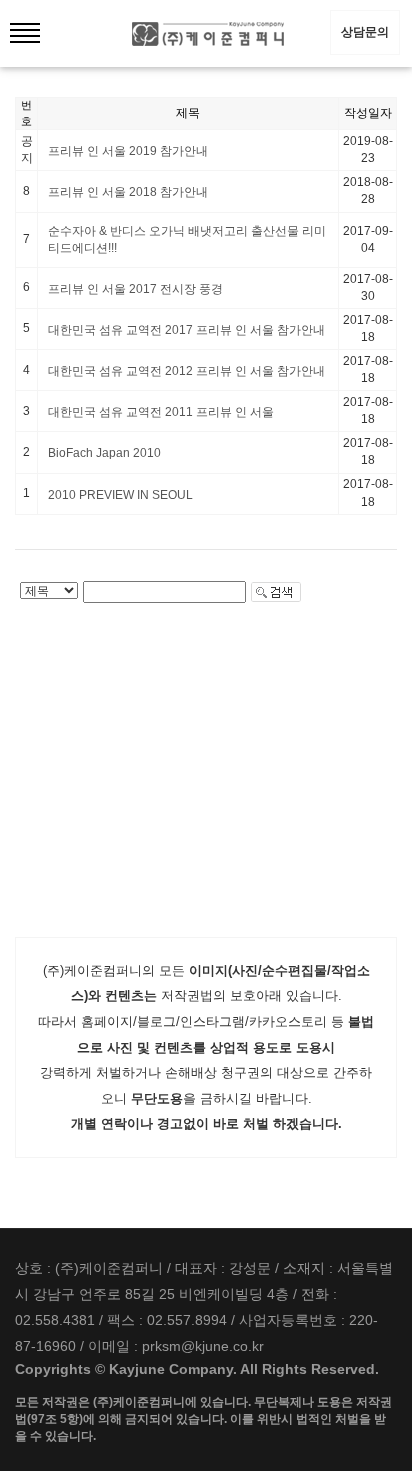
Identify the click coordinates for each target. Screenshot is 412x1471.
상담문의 (365, 32)
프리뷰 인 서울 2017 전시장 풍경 (135, 289)
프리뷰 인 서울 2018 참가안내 (128, 192)
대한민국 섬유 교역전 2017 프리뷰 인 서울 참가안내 (186, 330)
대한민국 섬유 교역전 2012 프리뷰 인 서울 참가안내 (186, 371)
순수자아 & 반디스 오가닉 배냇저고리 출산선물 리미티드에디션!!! (187, 239)
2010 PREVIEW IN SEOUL (120, 495)
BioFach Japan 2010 (104, 453)
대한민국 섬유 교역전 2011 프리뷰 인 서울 (161, 412)
